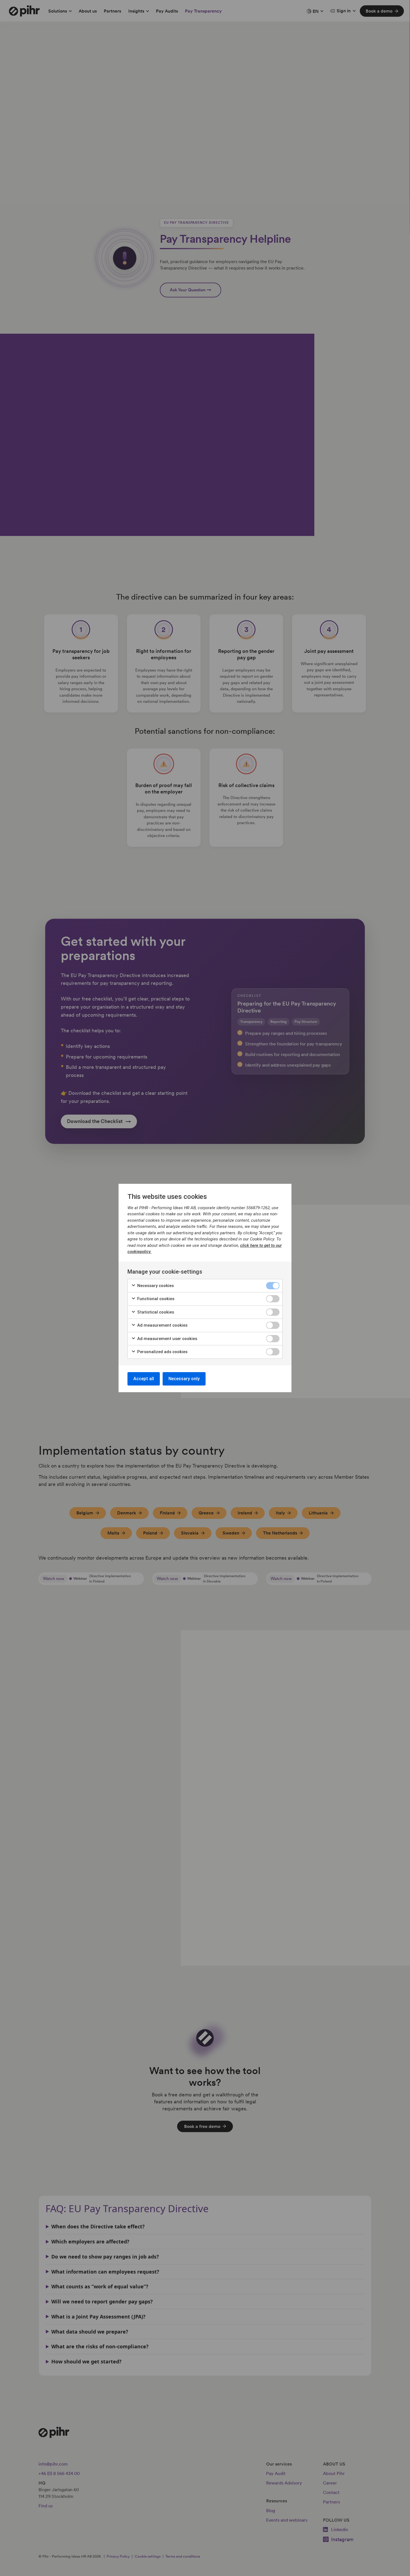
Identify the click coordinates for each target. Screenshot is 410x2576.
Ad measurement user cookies (167, 1339)
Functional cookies (155, 1299)
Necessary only (184, 1379)
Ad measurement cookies (162, 1325)
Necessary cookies (155, 1286)
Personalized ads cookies (162, 1352)
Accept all (144, 1379)
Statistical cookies (155, 1312)
